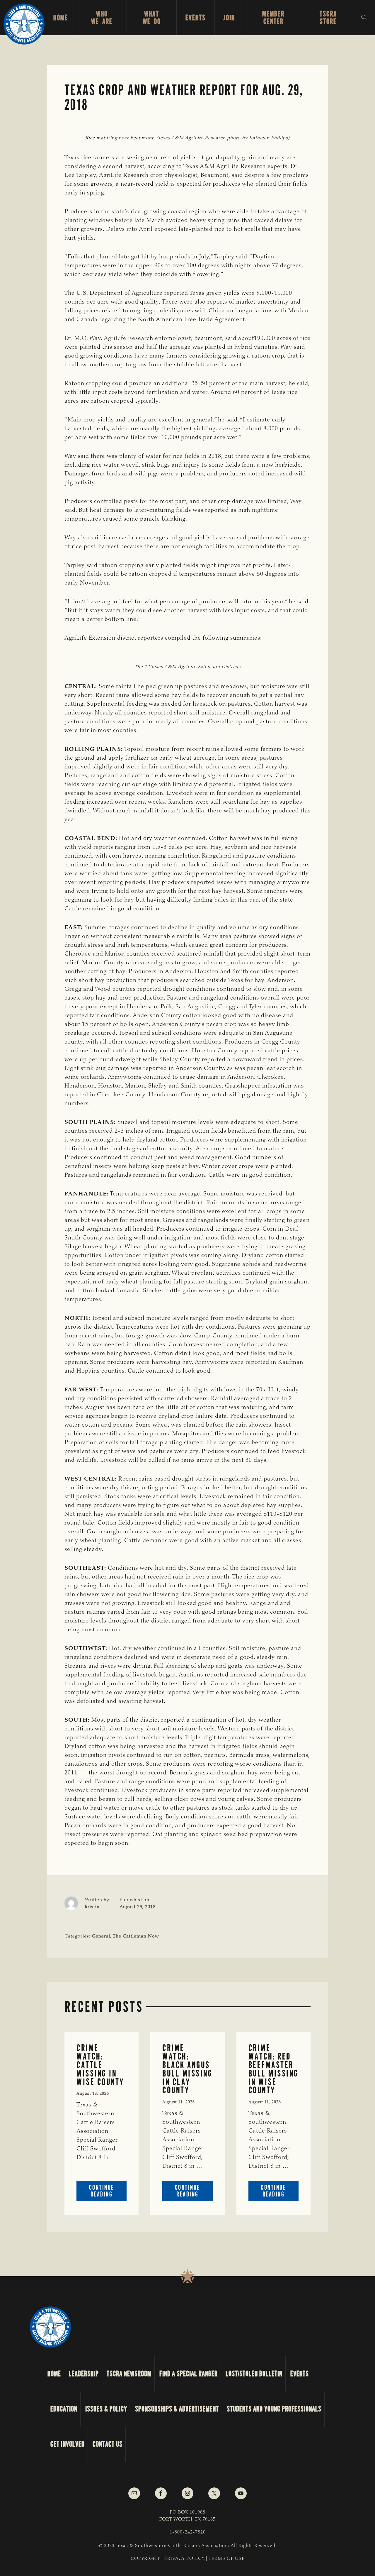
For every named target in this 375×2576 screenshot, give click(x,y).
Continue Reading (108, 2192)
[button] (364, 18)
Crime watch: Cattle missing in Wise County (100, 2065)
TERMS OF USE (227, 2559)
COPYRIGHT (145, 2559)
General (101, 1936)
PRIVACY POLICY (184, 2559)
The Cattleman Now (136, 1936)
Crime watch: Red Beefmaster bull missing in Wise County (273, 2069)
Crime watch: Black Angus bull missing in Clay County (187, 2069)
